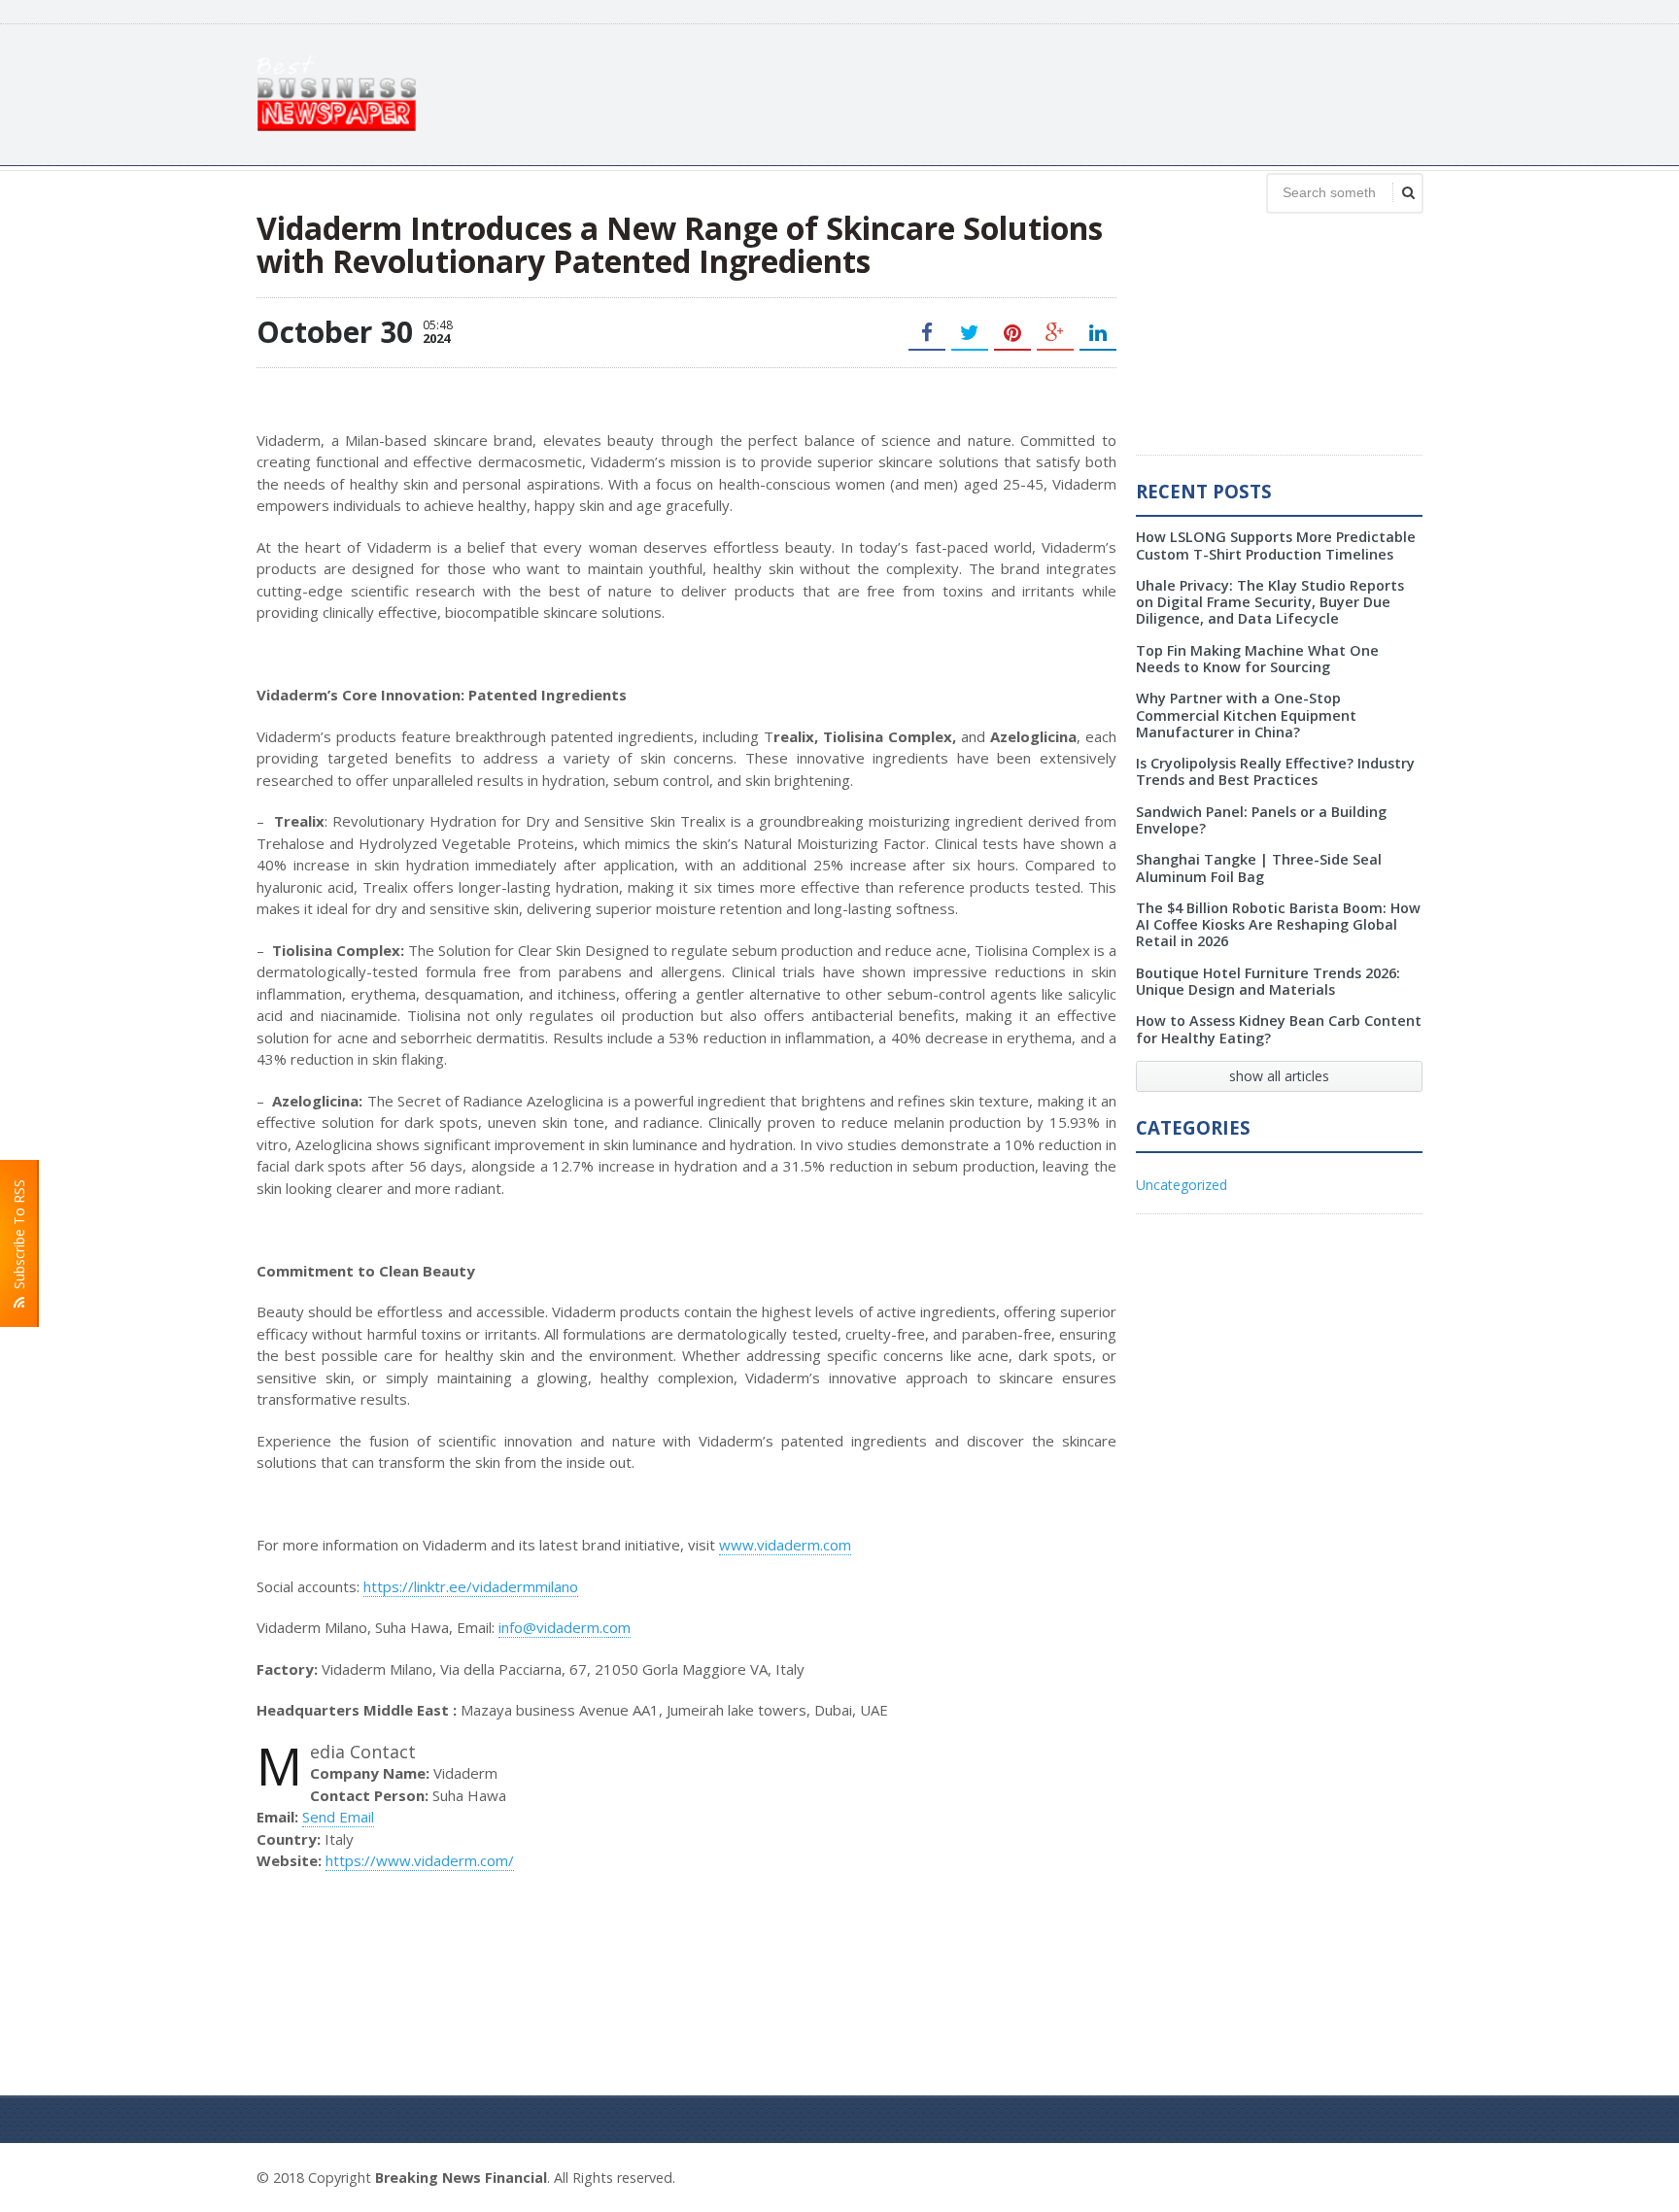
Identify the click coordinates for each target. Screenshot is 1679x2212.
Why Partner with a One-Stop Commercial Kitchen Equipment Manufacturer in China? (1246, 715)
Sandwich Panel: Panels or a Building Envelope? (1261, 820)
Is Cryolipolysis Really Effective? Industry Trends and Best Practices (1275, 771)
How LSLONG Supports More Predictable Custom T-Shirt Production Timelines (1276, 545)
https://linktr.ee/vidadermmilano (471, 1586)
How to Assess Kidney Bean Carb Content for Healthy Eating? (1279, 1029)
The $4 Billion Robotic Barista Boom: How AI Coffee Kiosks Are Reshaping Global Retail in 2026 (1278, 925)
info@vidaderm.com (565, 1627)
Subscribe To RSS (19, 1238)
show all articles (1279, 1076)
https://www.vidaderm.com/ (420, 1860)
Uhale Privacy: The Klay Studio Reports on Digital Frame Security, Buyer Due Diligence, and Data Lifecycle (1270, 602)
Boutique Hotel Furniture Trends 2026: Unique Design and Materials (1268, 981)
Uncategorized (1182, 1185)
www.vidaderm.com (785, 1545)
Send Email (338, 1817)
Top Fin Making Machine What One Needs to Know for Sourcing (1257, 659)
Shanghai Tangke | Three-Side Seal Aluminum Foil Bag (1259, 868)
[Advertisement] (1069, 92)
